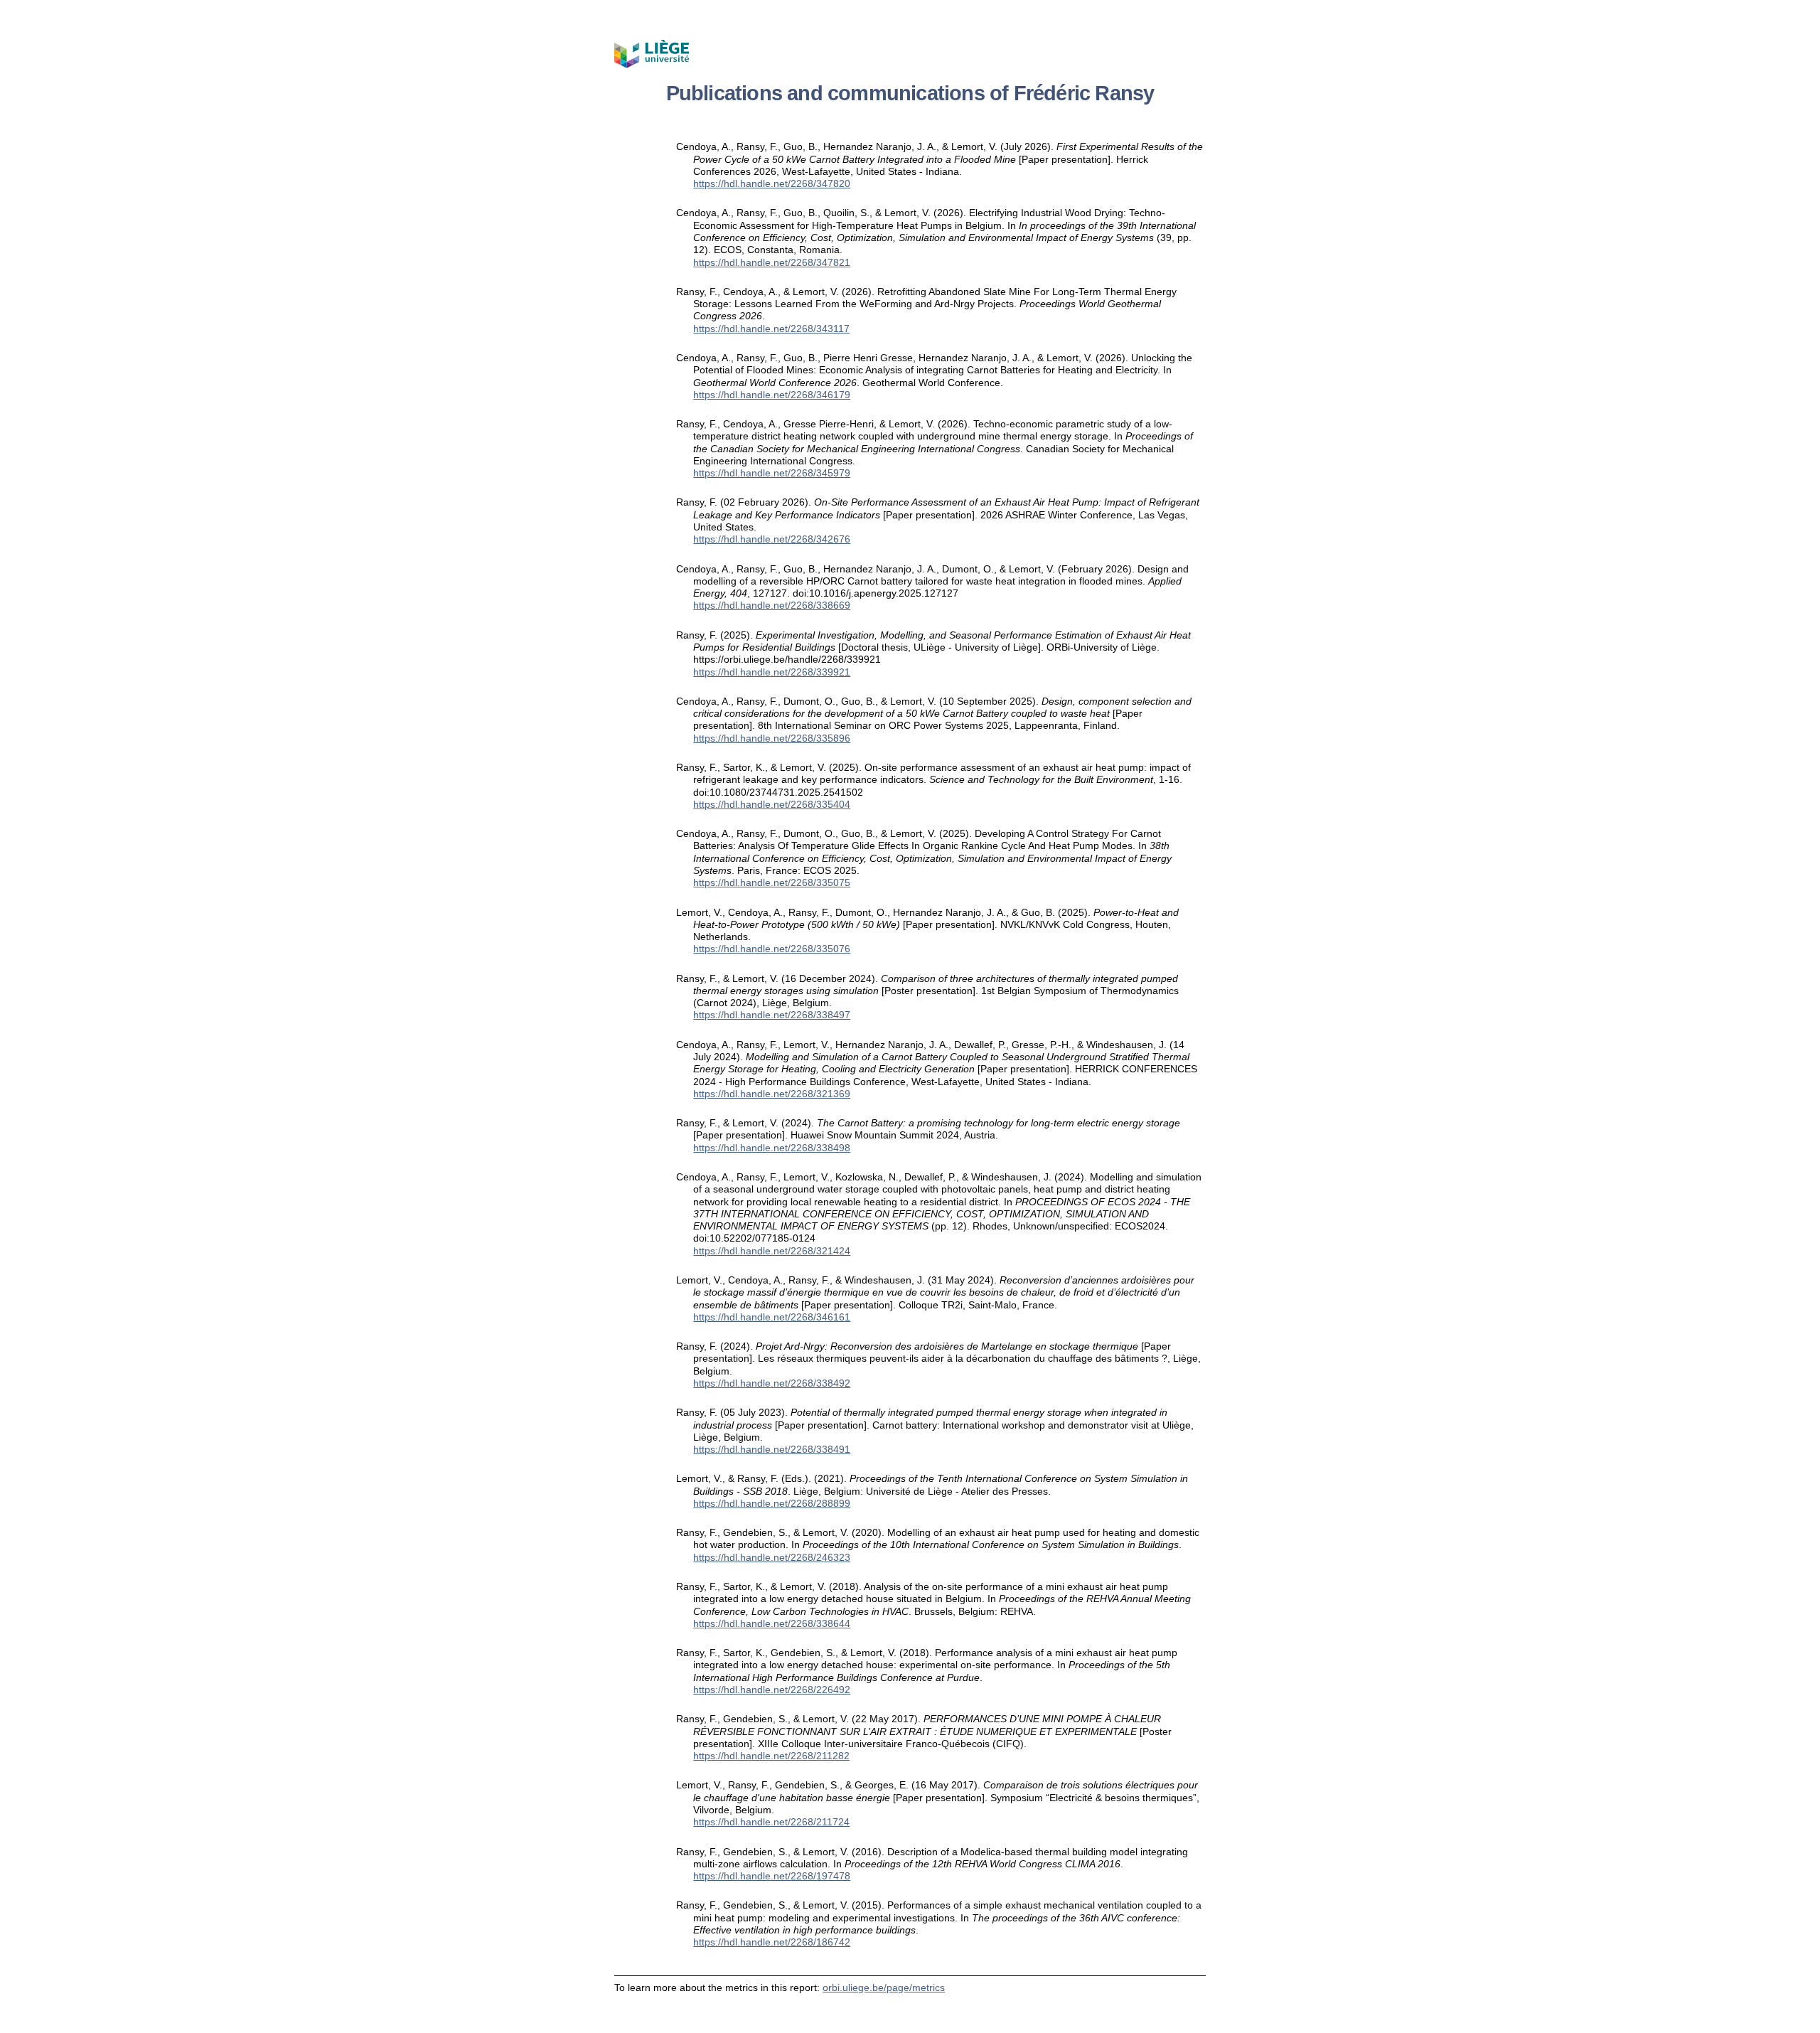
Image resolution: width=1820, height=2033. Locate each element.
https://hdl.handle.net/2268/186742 (772, 1942)
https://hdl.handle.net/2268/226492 (772, 1690)
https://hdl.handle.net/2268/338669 (772, 605)
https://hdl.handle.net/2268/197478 (772, 1876)
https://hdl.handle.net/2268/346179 (772, 395)
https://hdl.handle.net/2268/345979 (772, 473)
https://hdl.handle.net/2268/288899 (772, 1503)
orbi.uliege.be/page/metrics (884, 1987)
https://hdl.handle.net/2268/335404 (772, 804)
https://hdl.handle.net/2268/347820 (772, 183)
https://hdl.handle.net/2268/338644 (772, 1623)
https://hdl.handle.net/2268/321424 (772, 1251)
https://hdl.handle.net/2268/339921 (772, 672)
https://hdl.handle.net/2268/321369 (772, 1094)
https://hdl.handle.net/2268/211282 (771, 1756)
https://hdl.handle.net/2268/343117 (771, 329)
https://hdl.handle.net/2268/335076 (772, 949)
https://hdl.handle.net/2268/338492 (772, 1383)
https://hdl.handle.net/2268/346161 (772, 1317)
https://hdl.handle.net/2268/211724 (771, 1822)
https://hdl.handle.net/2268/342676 (772, 539)
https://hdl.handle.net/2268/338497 (772, 1015)
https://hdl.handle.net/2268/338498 (772, 1148)
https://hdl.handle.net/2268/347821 (772, 262)
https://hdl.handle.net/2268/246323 (772, 1557)
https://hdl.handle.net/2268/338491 (772, 1449)
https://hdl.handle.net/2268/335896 (772, 738)
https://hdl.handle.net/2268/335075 (772, 882)
